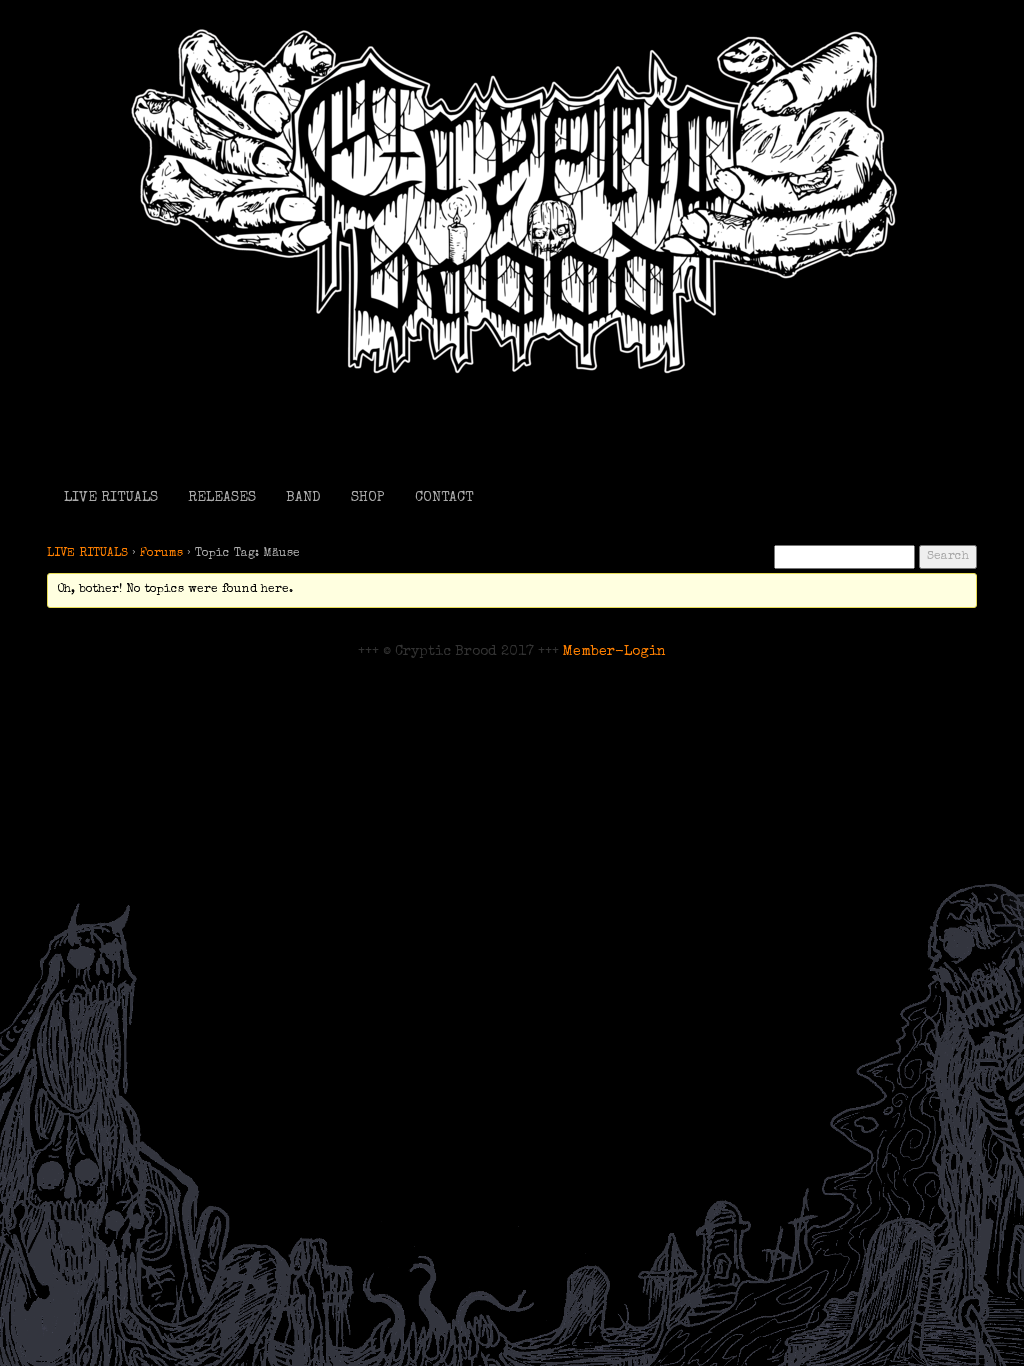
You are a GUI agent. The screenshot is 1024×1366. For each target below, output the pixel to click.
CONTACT (444, 498)
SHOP (368, 498)
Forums (161, 554)
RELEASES (222, 498)
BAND (303, 498)
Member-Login (614, 652)
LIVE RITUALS (111, 498)
